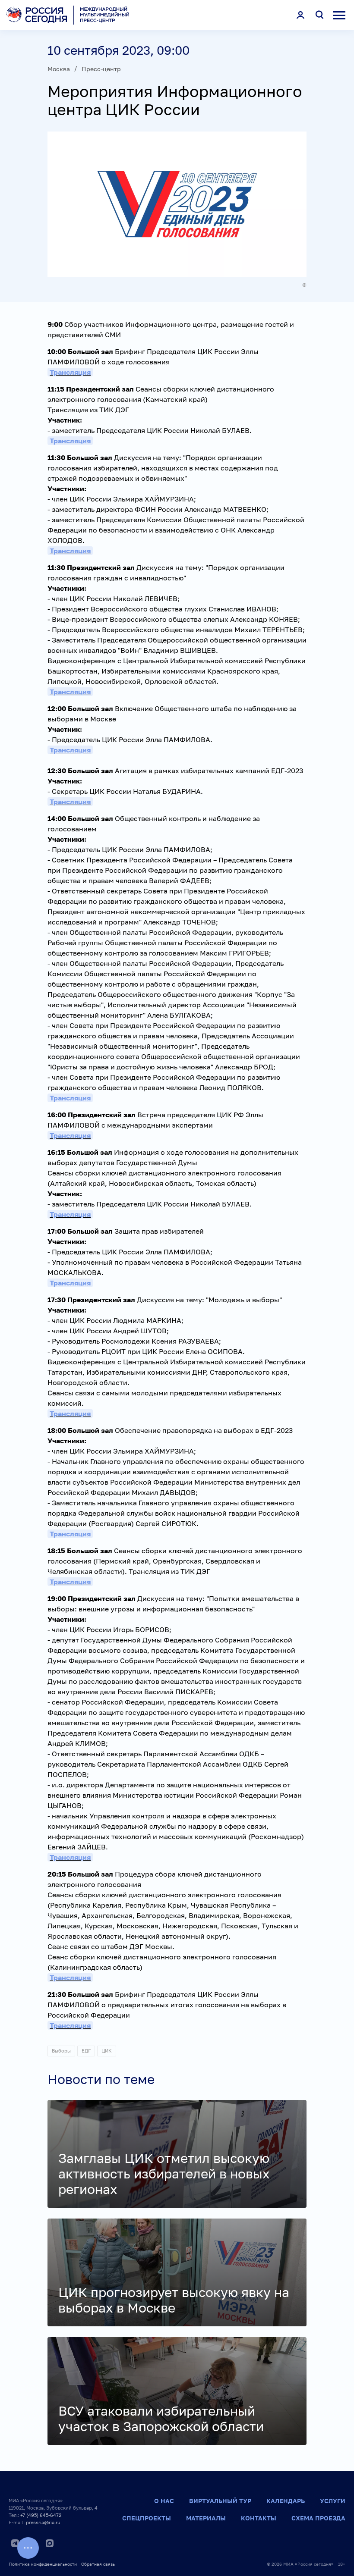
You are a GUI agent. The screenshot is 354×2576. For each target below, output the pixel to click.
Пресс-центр (101, 69)
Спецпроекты (147, 2518)
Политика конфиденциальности (43, 2564)
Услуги (333, 2501)
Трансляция (70, 372)
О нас (164, 2501)
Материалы (206, 2518)
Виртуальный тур (220, 2501)
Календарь (286, 2501)
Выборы (61, 2051)
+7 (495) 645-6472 (41, 2515)
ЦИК (107, 2051)
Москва (59, 69)
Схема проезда (318, 2518)
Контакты (259, 2518)
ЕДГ (86, 2051)
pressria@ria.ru (43, 2522)
